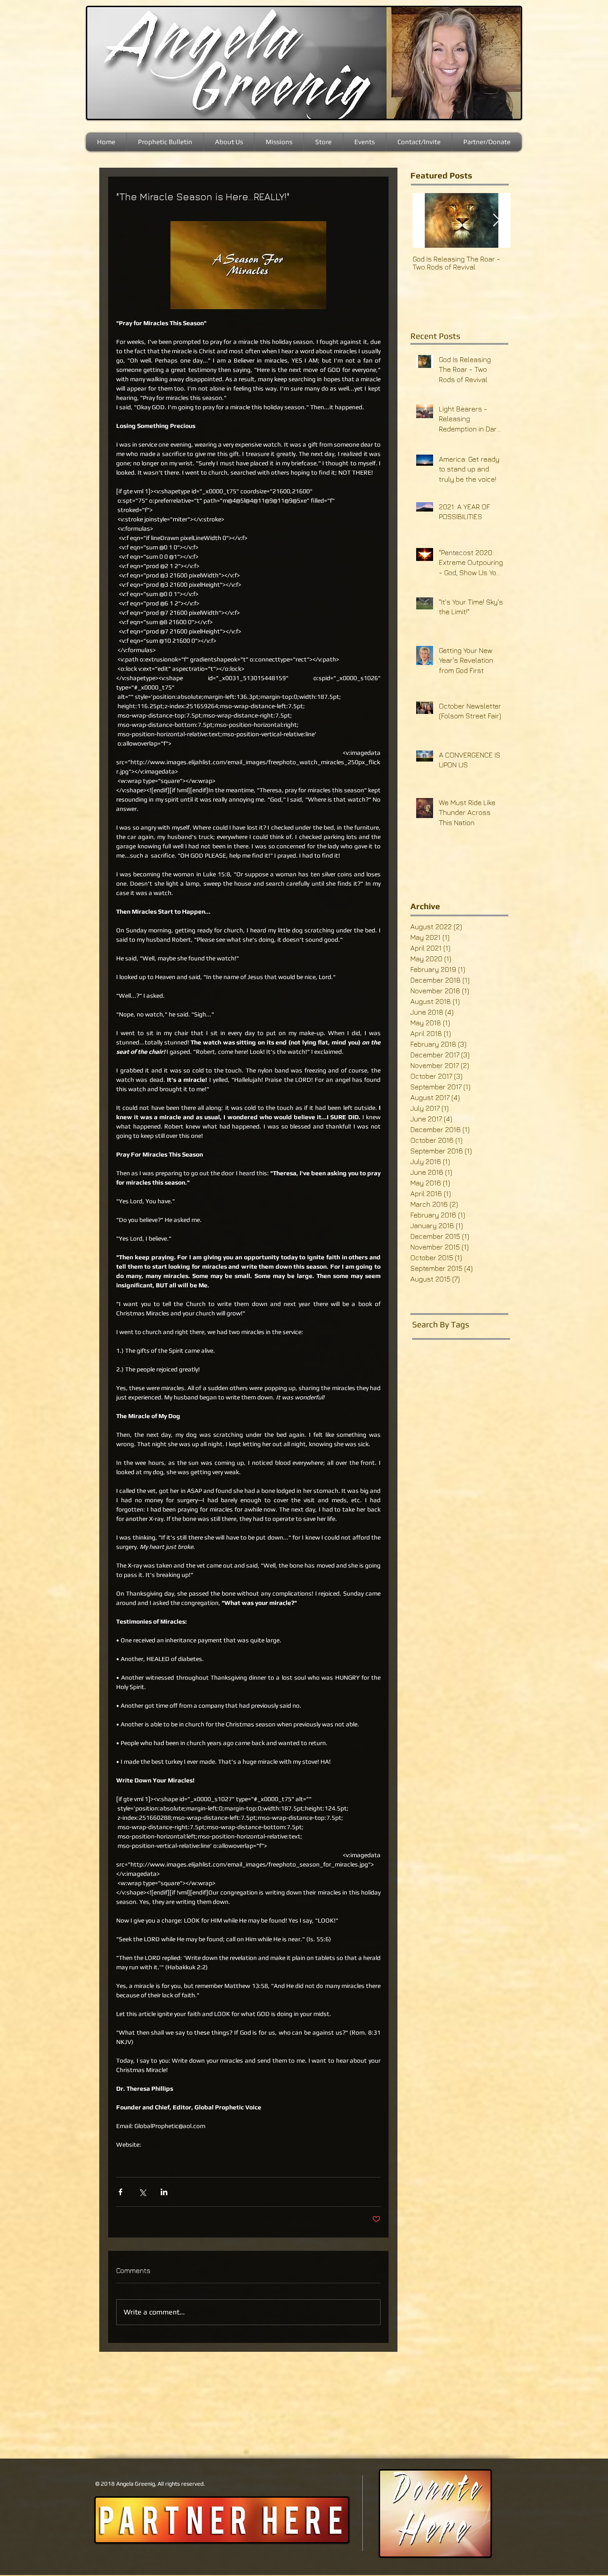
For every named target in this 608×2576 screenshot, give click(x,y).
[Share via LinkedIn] (164, 2192)
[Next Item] (496, 220)
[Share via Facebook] (120, 2192)
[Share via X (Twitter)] (142, 2192)
